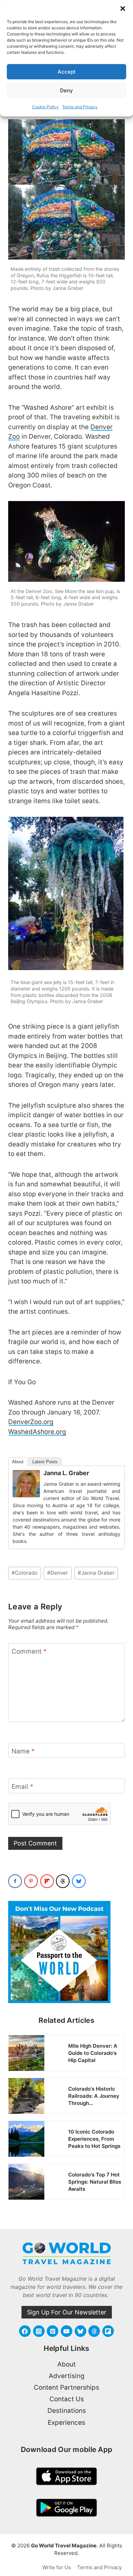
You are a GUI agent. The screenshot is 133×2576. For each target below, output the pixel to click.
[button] (123, 9)
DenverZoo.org (31, 1422)
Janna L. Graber (66, 1473)
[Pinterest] (53, 2331)
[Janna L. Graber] (26, 1484)
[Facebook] (25, 2331)
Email (23, 1787)
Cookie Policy (45, 107)
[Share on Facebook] (15, 1881)
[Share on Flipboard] (47, 1881)
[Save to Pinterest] (31, 1881)
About (18, 1462)
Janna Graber (96, 1573)
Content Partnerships (66, 2387)
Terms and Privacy (80, 107)
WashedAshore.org (37, 1432)
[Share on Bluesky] (79, 1881)
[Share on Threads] (63, 1881)
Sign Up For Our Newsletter (67, 2312)
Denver (58, 1573)
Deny (66, 90)
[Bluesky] (80, 2331)
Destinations (67, 2411)
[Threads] (94, 2331)
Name (23, 1751)
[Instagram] (39, 2331)
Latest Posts (45, 1462)
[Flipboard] (108, 2331)
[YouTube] (66, 2331)
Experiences (66, 2423)
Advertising (67, 2376)
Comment (29, 1651)
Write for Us (57, 2567)
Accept (67, 72)
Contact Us (67, 2399)
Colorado (25, 1573)
